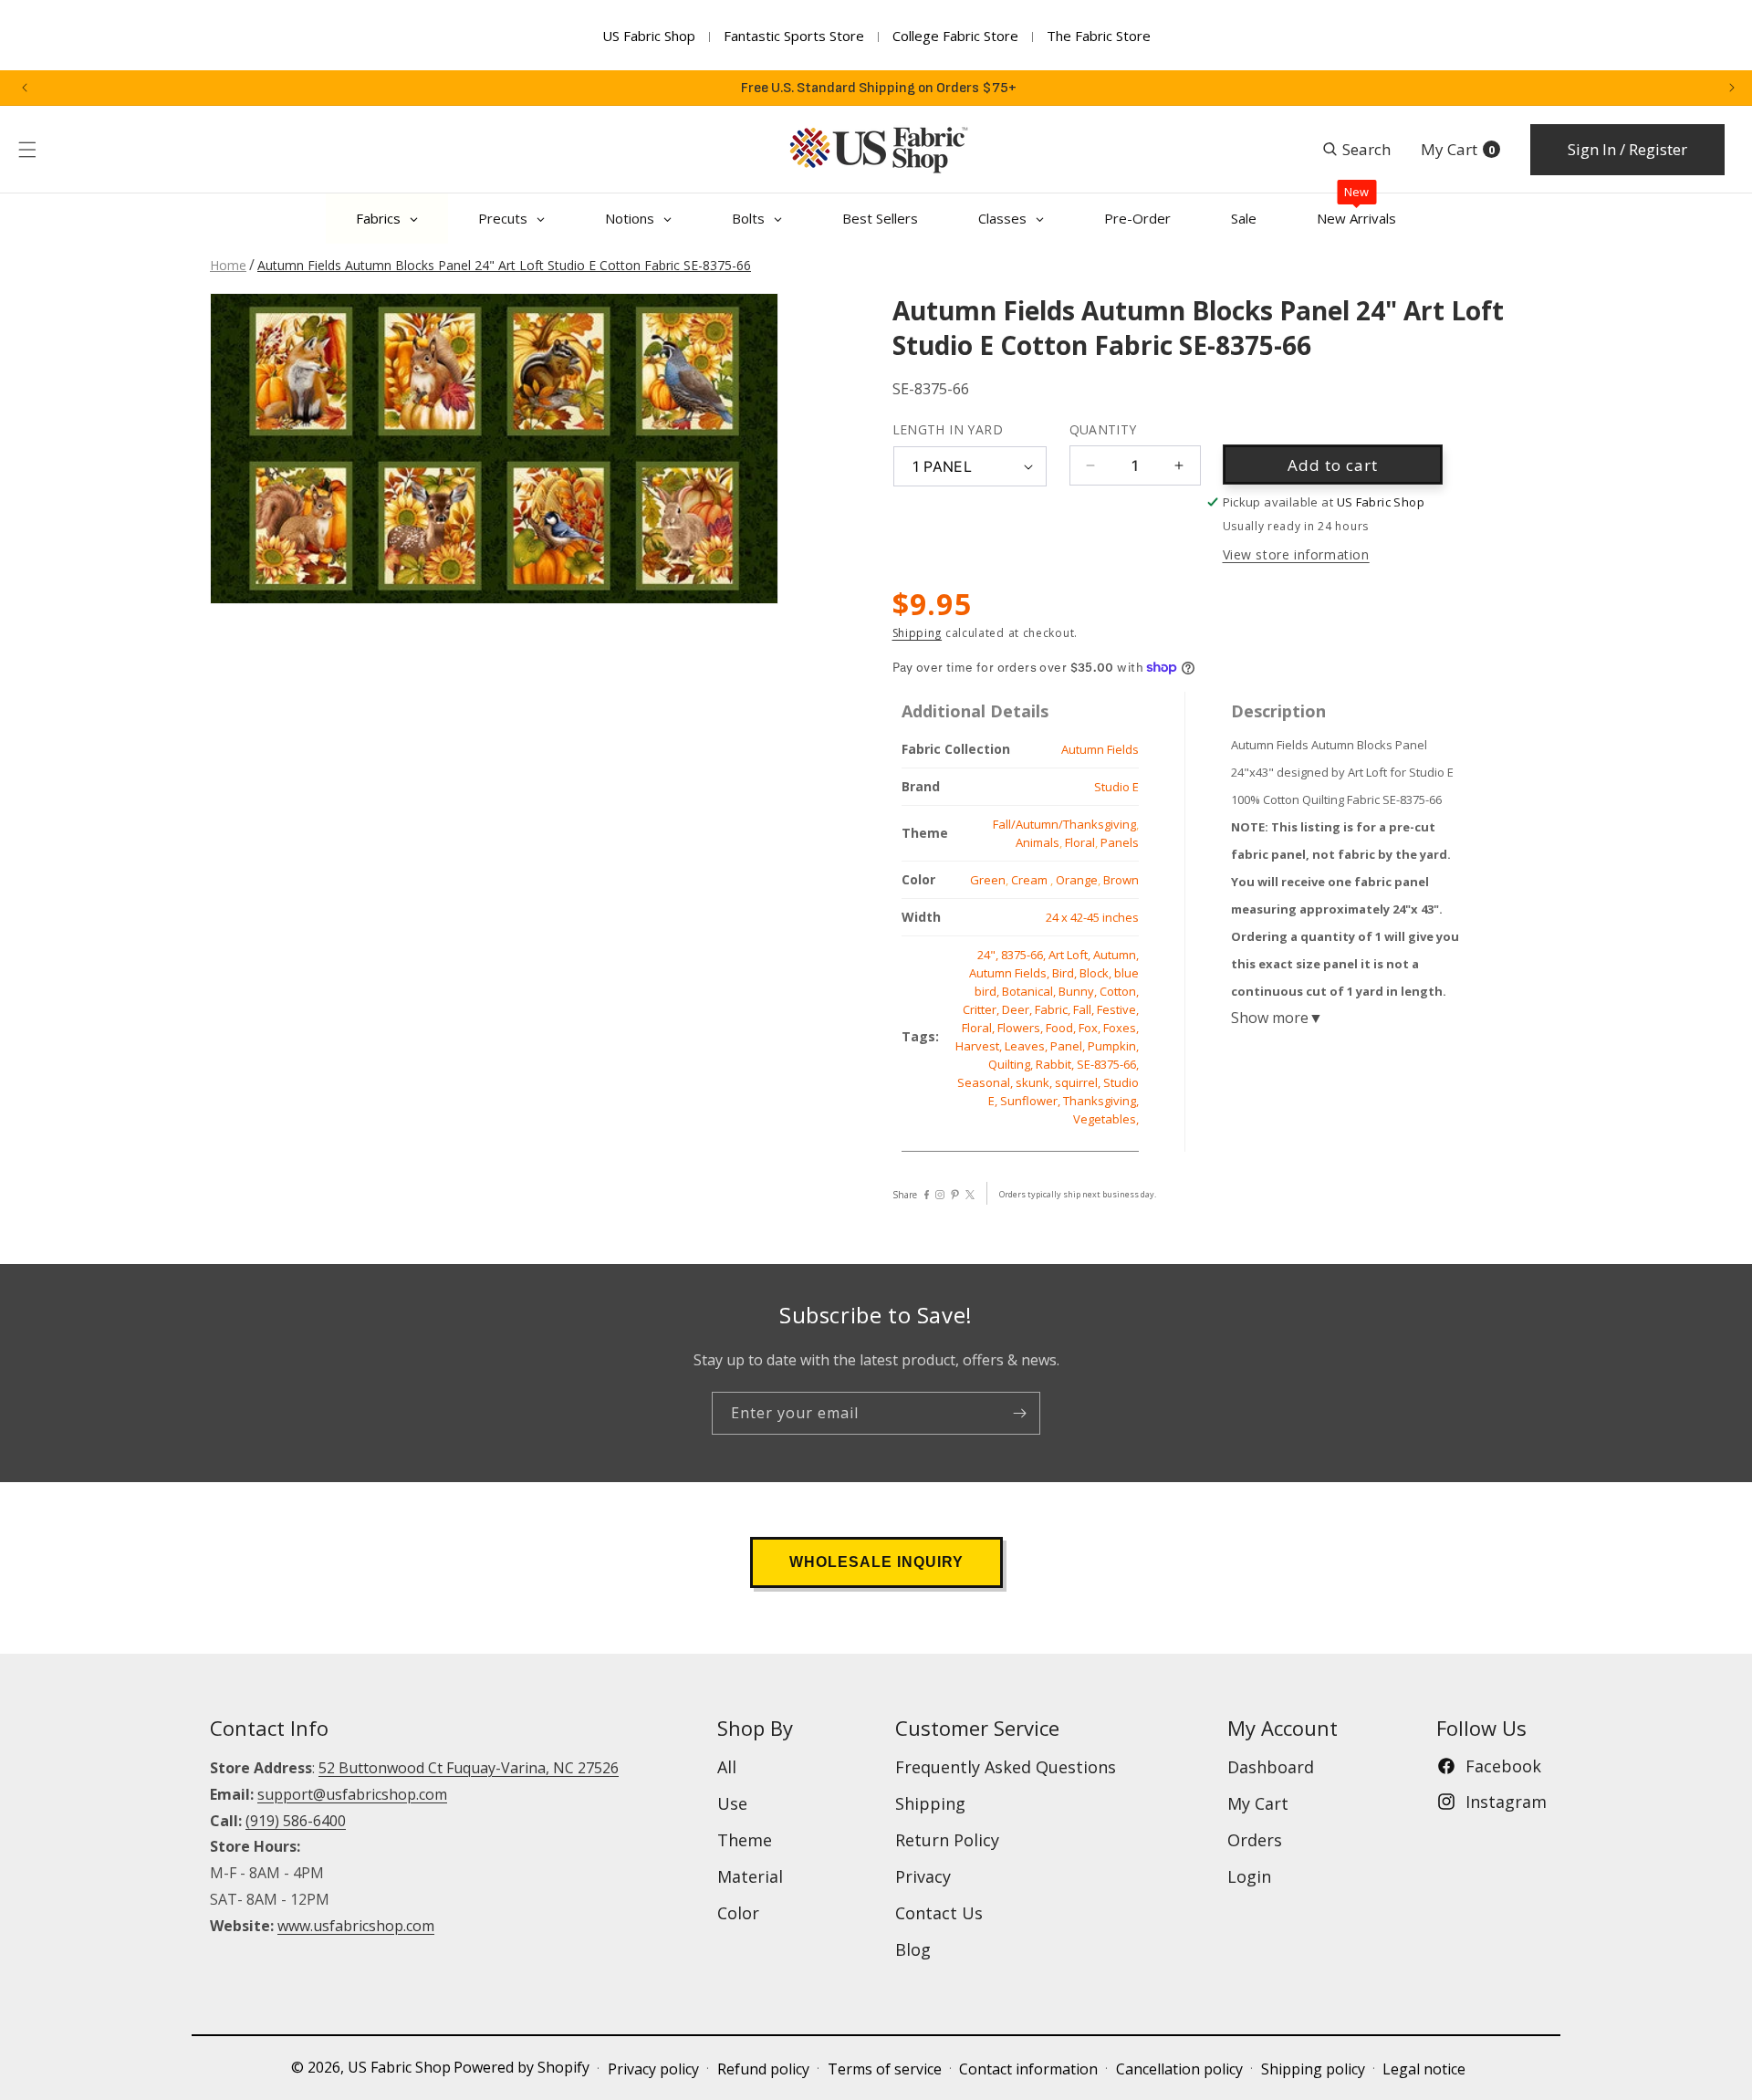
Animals (1038, 842)
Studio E (1116, 787)
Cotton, (1119, 991)
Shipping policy (1313, 2069)
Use (732, 1803)
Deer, (1018, 1009)
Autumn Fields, (1011, 973)
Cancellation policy (1179, 2069)
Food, (1062, 1028)
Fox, (1091, 1028)
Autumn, (1116, 955)
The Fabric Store (1099, 36)
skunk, (1035, 1082)
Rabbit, (1056, 1064)
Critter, (982, 1009)
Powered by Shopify (521, 2067)
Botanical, (1030, 991)
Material (750, 1876)
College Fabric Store (955, 36)
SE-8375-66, (1108, 1064)
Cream (1031, 880)
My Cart (1258, 1803)
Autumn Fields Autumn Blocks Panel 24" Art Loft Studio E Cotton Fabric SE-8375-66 (504, 265)
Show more (1277, 1018)
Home (228, 265)
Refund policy (763, 2069)
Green (988, 880)
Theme (745, 1840)
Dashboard (1271, 1767)
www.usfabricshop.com (356, 1926)
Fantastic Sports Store (794, 36)
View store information (1296, 554)
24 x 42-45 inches (1092, 917)
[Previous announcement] (25, 88)
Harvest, (980, 1046)
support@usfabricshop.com (352, 1794)
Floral (1080, 842)
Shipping (918, 633)
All (727, 1767)
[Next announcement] (1732, 88)
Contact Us (939, 1913)
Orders (1255, 1840)
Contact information (1028, 2069)
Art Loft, (1071, 955)
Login (1249, 1876)
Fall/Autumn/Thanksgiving (1064, 824)
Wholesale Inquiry (876, 1562)
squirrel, (1079, 1082)
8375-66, (1025, 955)
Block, (1097, 973)
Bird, (1066, 973)
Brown (1121, 880)
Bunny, (1079, 991)
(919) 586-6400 (296, 1820)
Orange (1077, 880)
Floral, (980, 1028)
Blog (913, 1949)
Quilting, (1012, 1064)
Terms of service (885, 2069)
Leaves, (1027, 1046)
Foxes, (1121, 1028)
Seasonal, (986, 1082)
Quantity (1103, 429)
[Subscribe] (1019, 1413)
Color (738, 1913)
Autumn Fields (1100, 749)
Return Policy (947, 1840)
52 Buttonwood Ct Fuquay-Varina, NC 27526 (469, 1768)
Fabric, (1054, 1009)
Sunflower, (1032, 1101)
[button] (27, 150)
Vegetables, (1106, 1119)
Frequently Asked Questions (1006, 1767)
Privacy (923, 1876)
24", (989, 955)
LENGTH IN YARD (948, 429)
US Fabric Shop (649, 36)
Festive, (1118, 1009)
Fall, (1085, 1009)
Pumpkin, (1113, 1046)
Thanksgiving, (1101, 1101)
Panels (1120, 842)
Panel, (1069, 1046)
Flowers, (1022, 1028)
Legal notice (1424, 2069)
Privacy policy (653, 2069)
